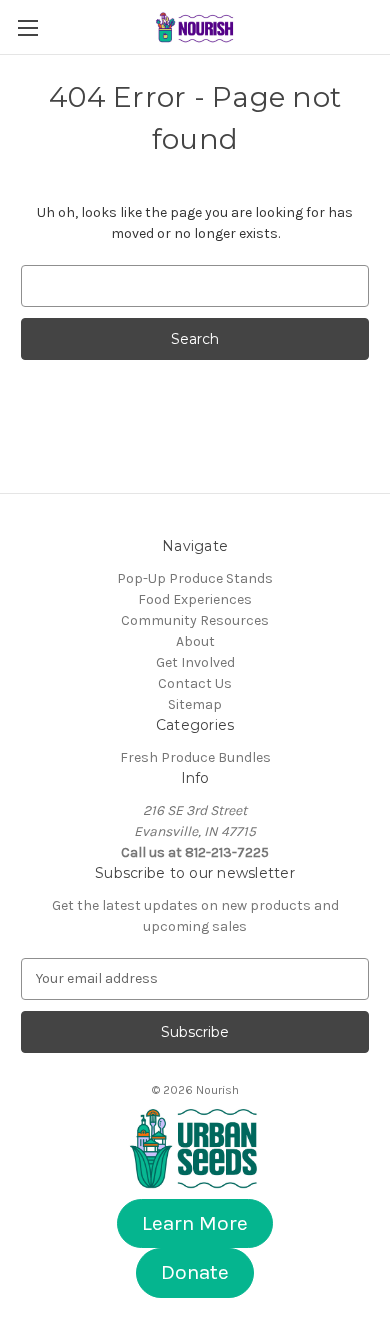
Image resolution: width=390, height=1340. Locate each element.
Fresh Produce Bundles (195, 757)
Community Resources (195, 620)
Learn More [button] (195, 1223)
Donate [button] (195, 1272)
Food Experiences (195, 599)
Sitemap (195, 704)
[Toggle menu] (27, 27)
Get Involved (195, 662)
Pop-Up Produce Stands (195, 578)
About (195, 641)
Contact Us (195, 683)
